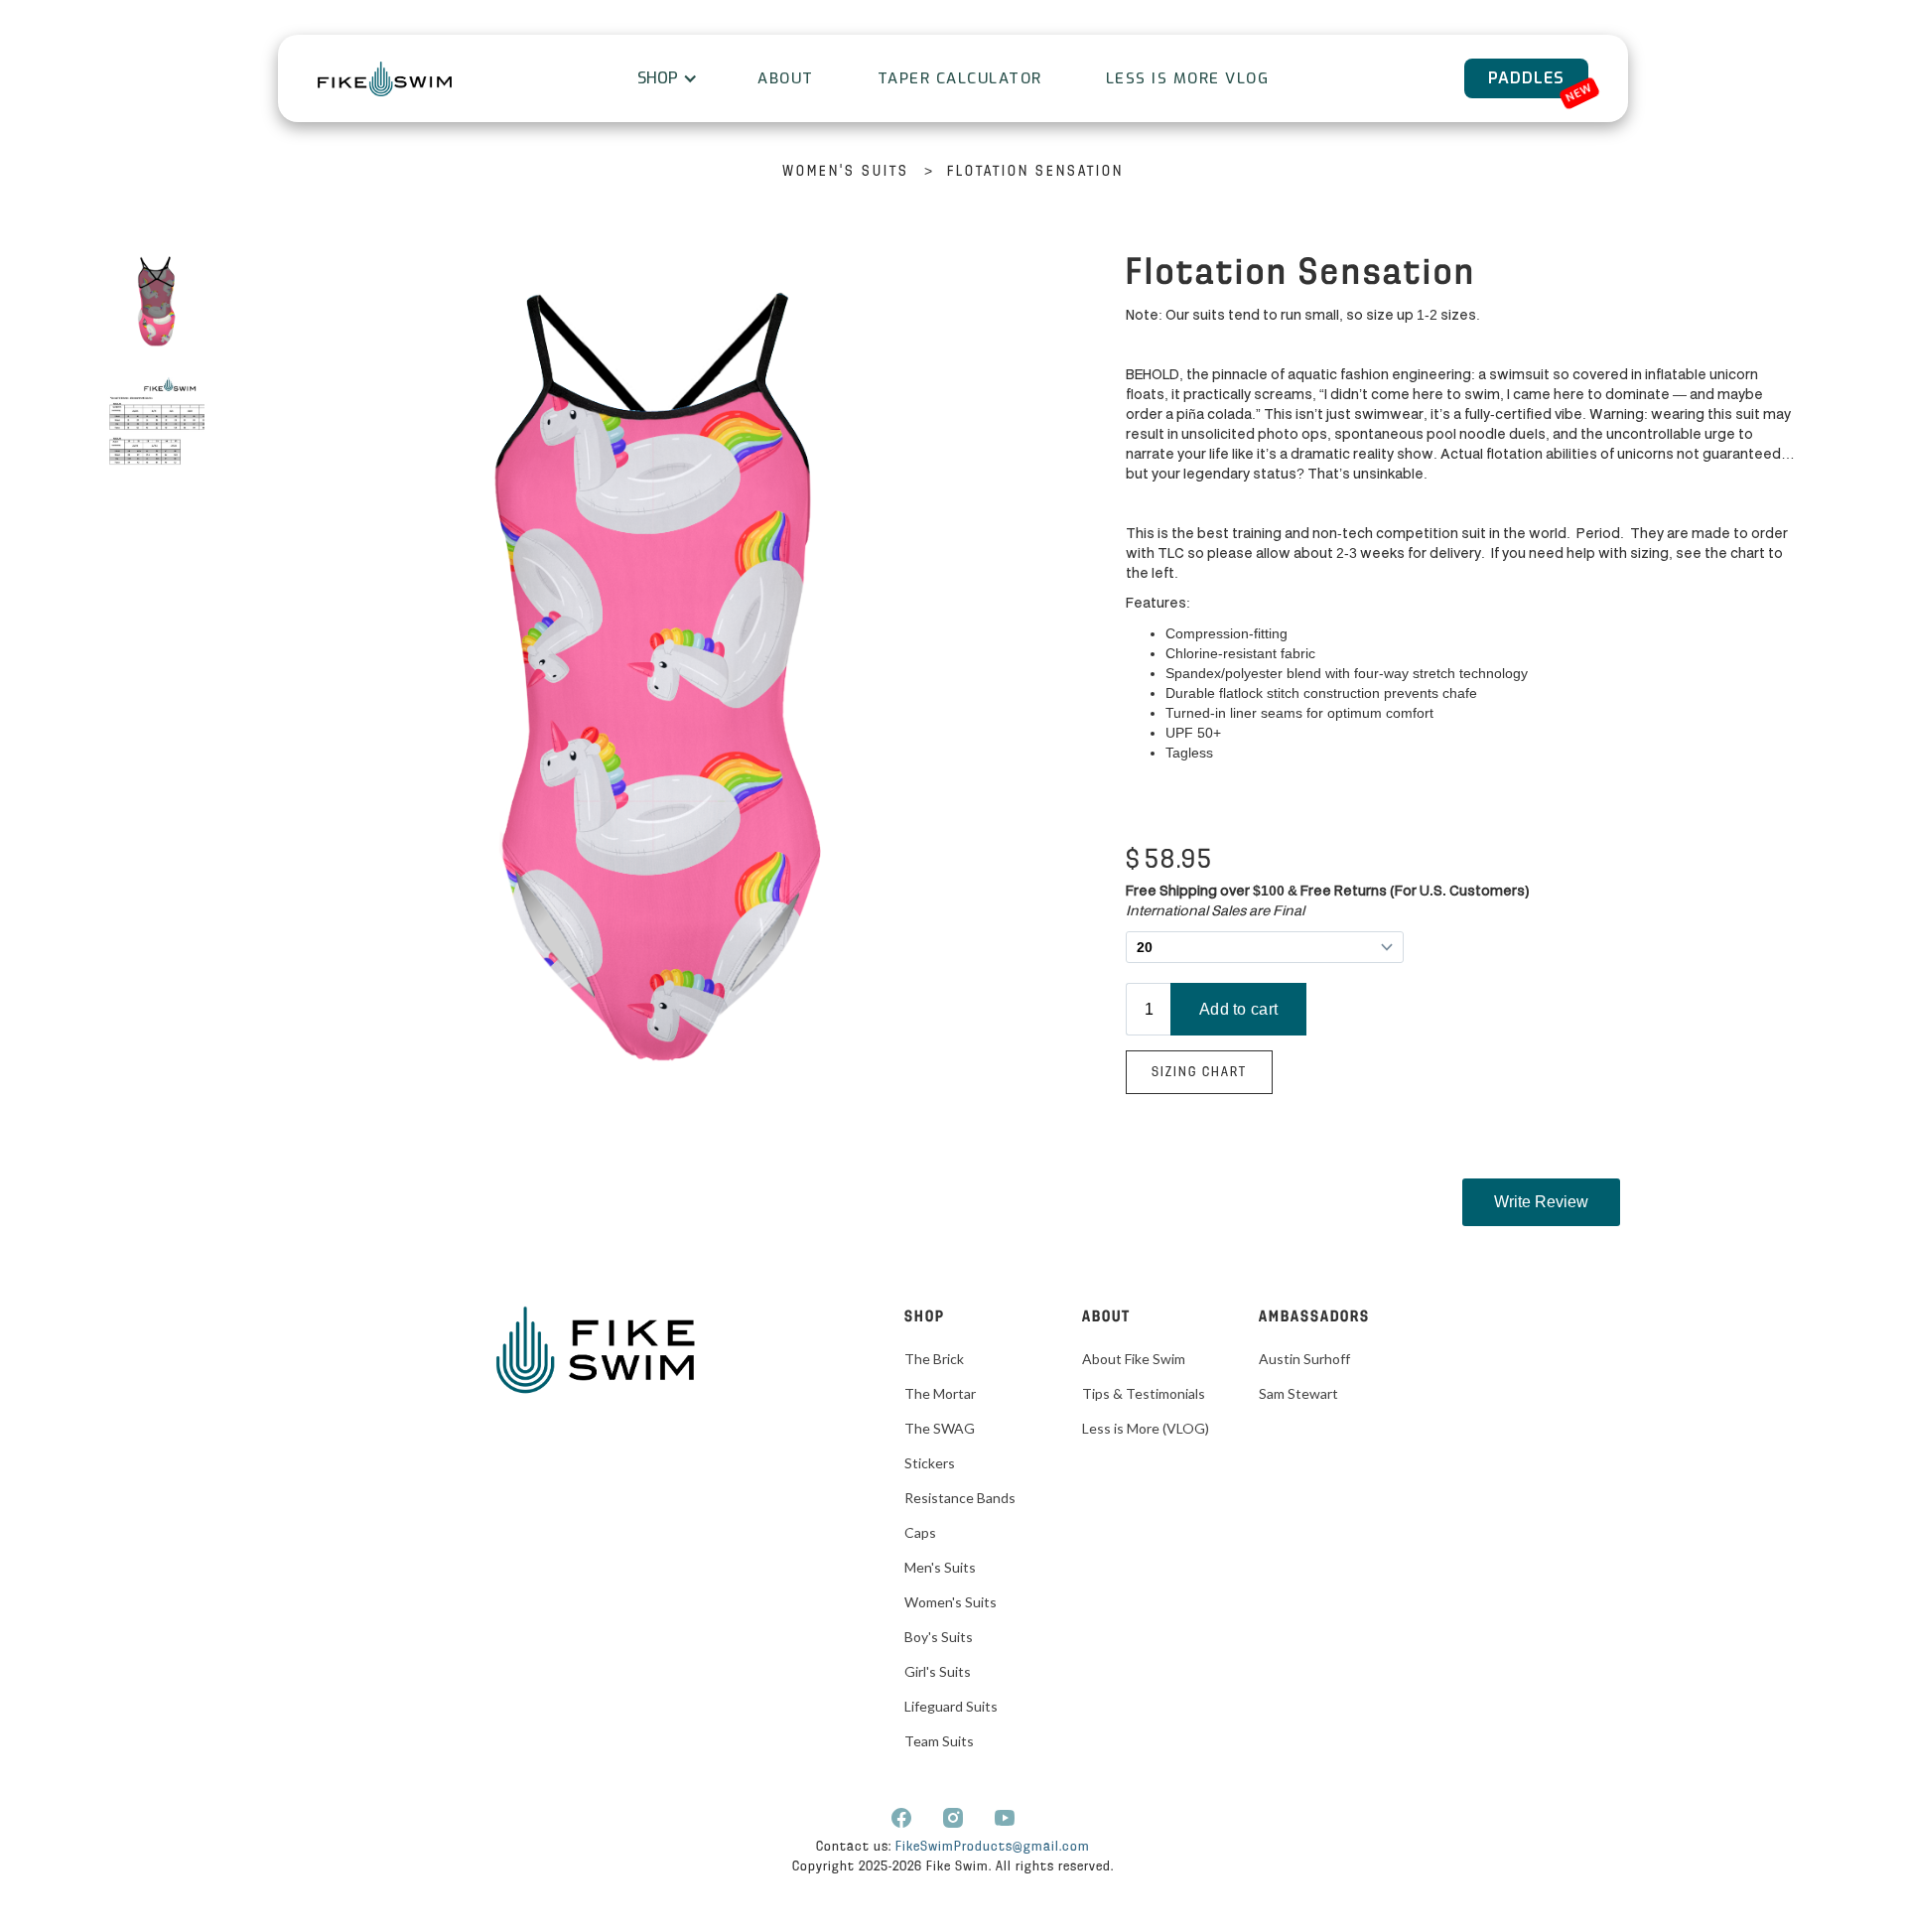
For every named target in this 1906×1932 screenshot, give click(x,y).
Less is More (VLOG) (1146, 1428)
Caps (920, 1532)
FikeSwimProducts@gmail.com (993, 1847)
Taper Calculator (960, 78)
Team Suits (939, 1741)
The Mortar (940, 1393)
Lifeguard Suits (951, 1706)
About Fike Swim (1134, 1359)
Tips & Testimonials (1144, 1393)
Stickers (930, 1463)
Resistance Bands (960, 1498)
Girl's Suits (938, 1671)
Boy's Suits (939, 1637)
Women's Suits (846, 172)
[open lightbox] (155, 302)
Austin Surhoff (1304, 1359)
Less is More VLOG (1188, 78)
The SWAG (940, 1428)
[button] (666, 78)
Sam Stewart (1298, 1393)
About (786, 78)
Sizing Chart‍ (1199, 1073)
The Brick (934, 1359)
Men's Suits (940, 1567)
